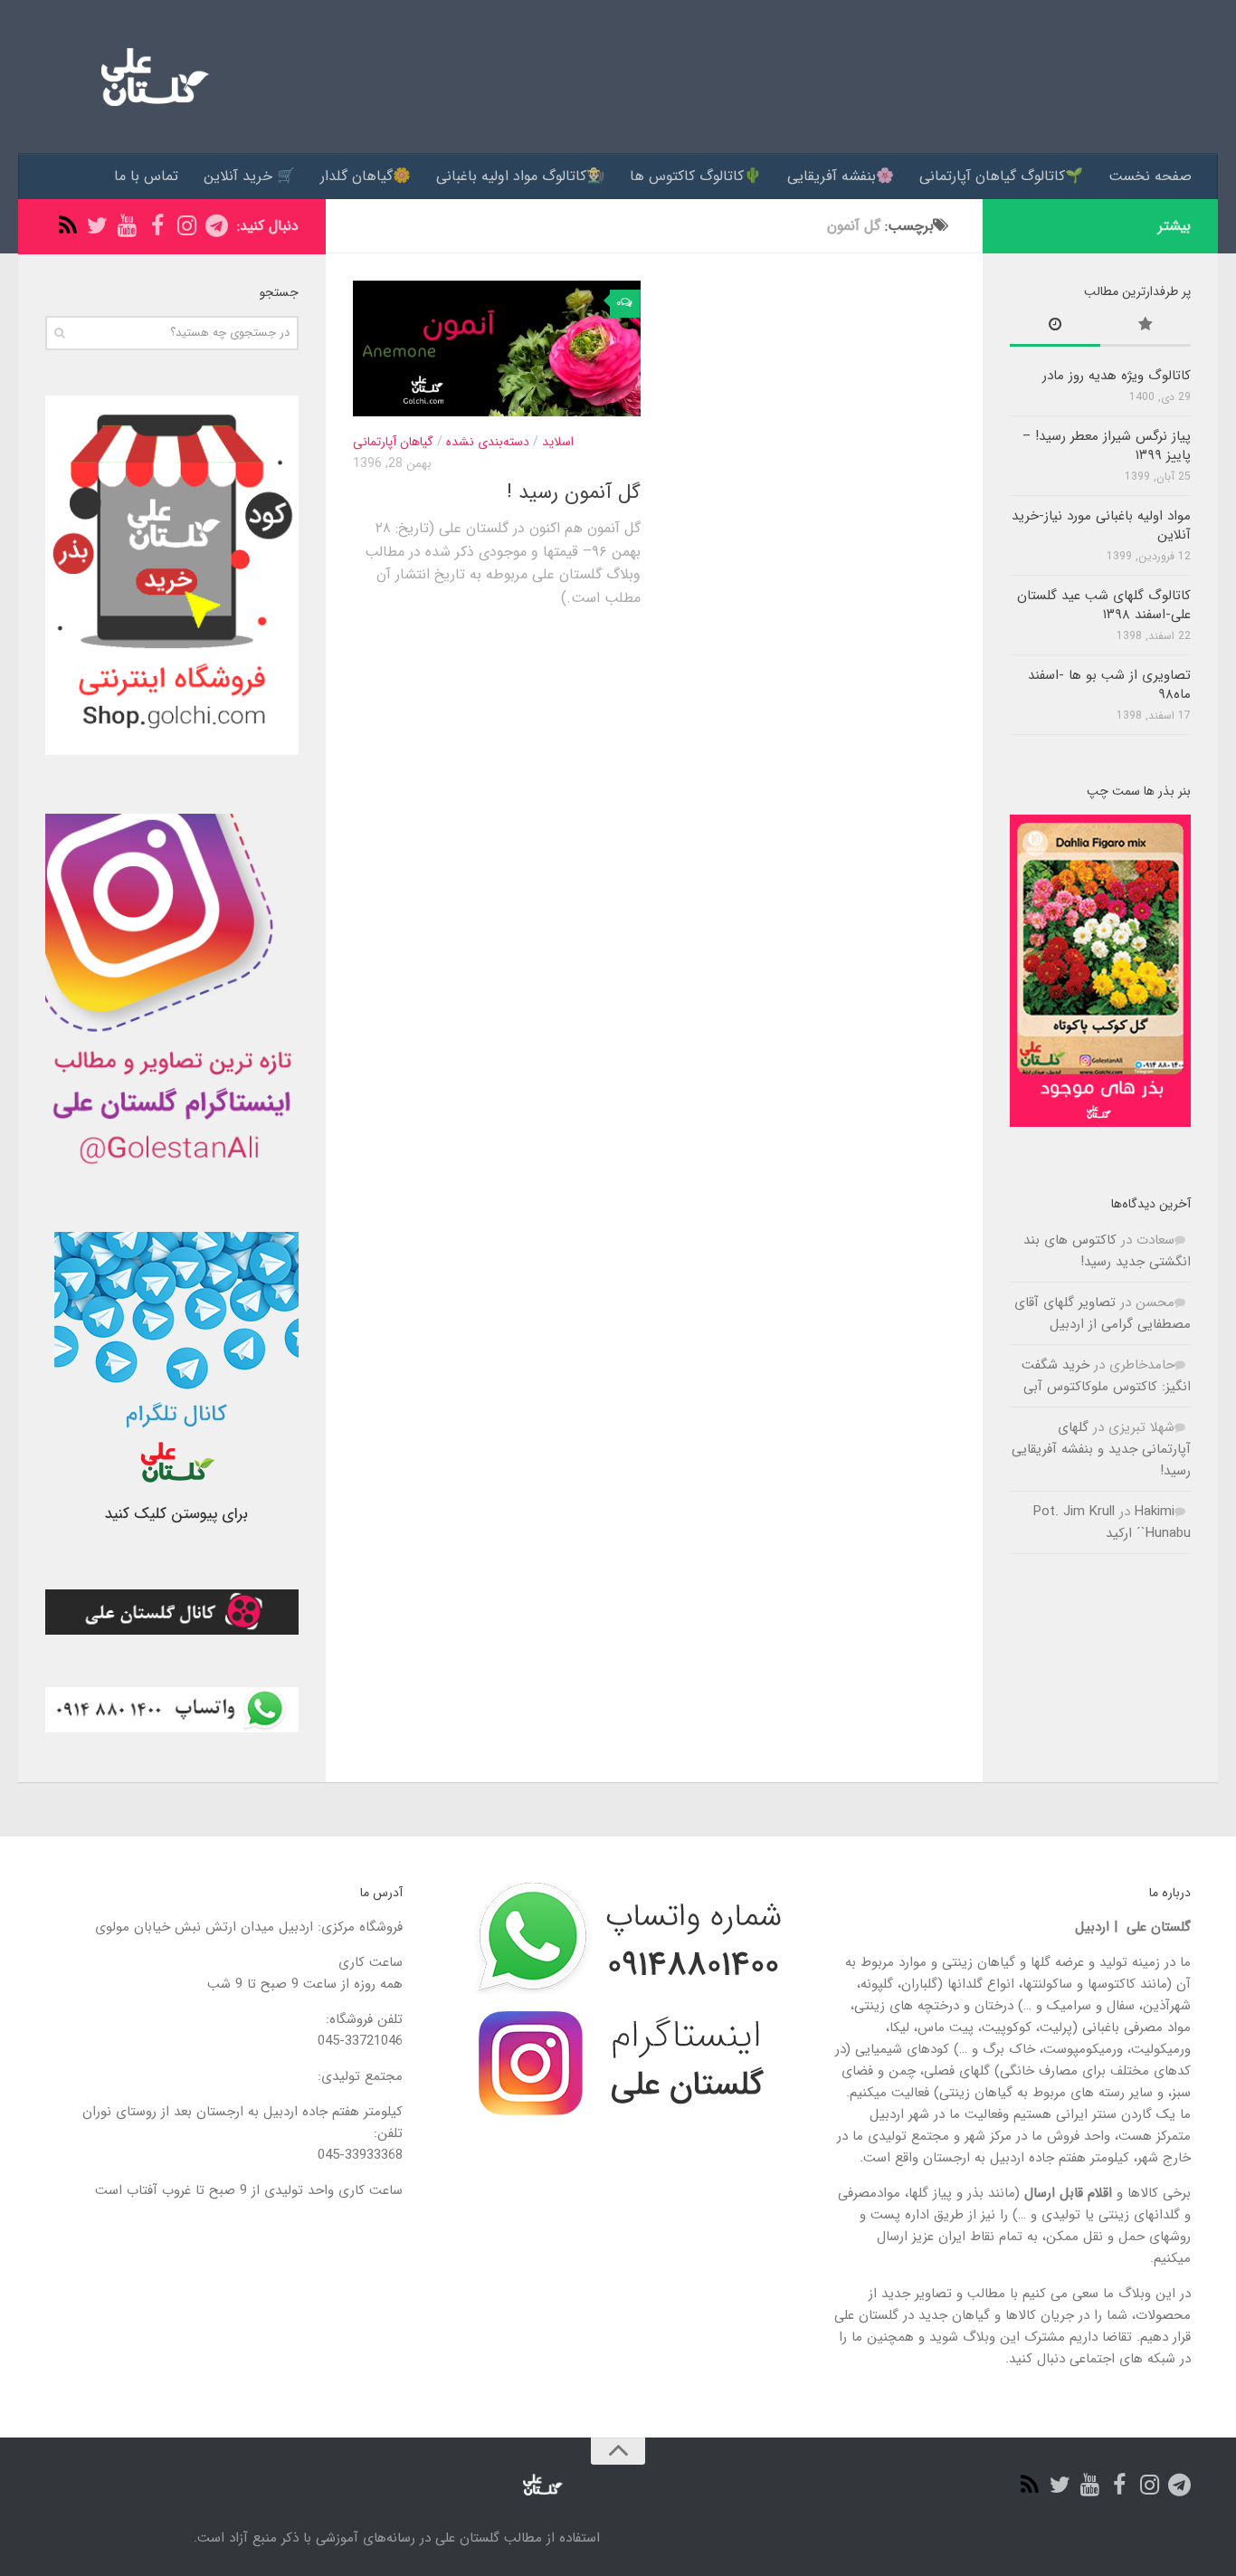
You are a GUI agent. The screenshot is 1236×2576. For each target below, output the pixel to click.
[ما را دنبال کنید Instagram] (187, 226)
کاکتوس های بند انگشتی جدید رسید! (1107, 1251)
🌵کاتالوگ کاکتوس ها (696, 176)
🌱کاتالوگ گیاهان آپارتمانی (1001, 176)
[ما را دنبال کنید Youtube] (127, 226)
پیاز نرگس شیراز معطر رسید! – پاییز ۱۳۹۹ (1107, 446)
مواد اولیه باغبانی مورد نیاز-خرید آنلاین (1101, 525)
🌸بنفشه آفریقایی (841, 176)
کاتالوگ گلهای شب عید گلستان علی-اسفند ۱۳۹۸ (1104, 605)
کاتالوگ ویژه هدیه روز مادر (1117, 376)
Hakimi (1155, 1512)
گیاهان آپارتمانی (393, 442)
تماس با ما (146, 176)
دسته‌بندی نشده (488, 442)
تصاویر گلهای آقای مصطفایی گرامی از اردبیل (1103, 1313)
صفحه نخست (1150, 176)
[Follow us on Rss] (67, 226)
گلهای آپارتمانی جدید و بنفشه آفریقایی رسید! (1101, 1449)
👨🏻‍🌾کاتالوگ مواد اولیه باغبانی (520, 176)
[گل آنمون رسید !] (497, 348)
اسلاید (558, 442)
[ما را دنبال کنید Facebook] (157, 226)
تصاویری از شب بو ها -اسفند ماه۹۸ (1109, 685)
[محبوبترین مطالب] (1146, 327)
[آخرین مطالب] (1055, 327)
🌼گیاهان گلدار (366, 176)
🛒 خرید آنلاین (249, 176)
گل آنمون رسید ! (574, 492)
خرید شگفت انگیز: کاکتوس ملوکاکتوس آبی (1106, 1376)
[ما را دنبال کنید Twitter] (97, 226)
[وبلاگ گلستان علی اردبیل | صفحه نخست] (148, 77)
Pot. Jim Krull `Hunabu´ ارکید (1112, 1522)
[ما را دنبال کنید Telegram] (217, 226)
